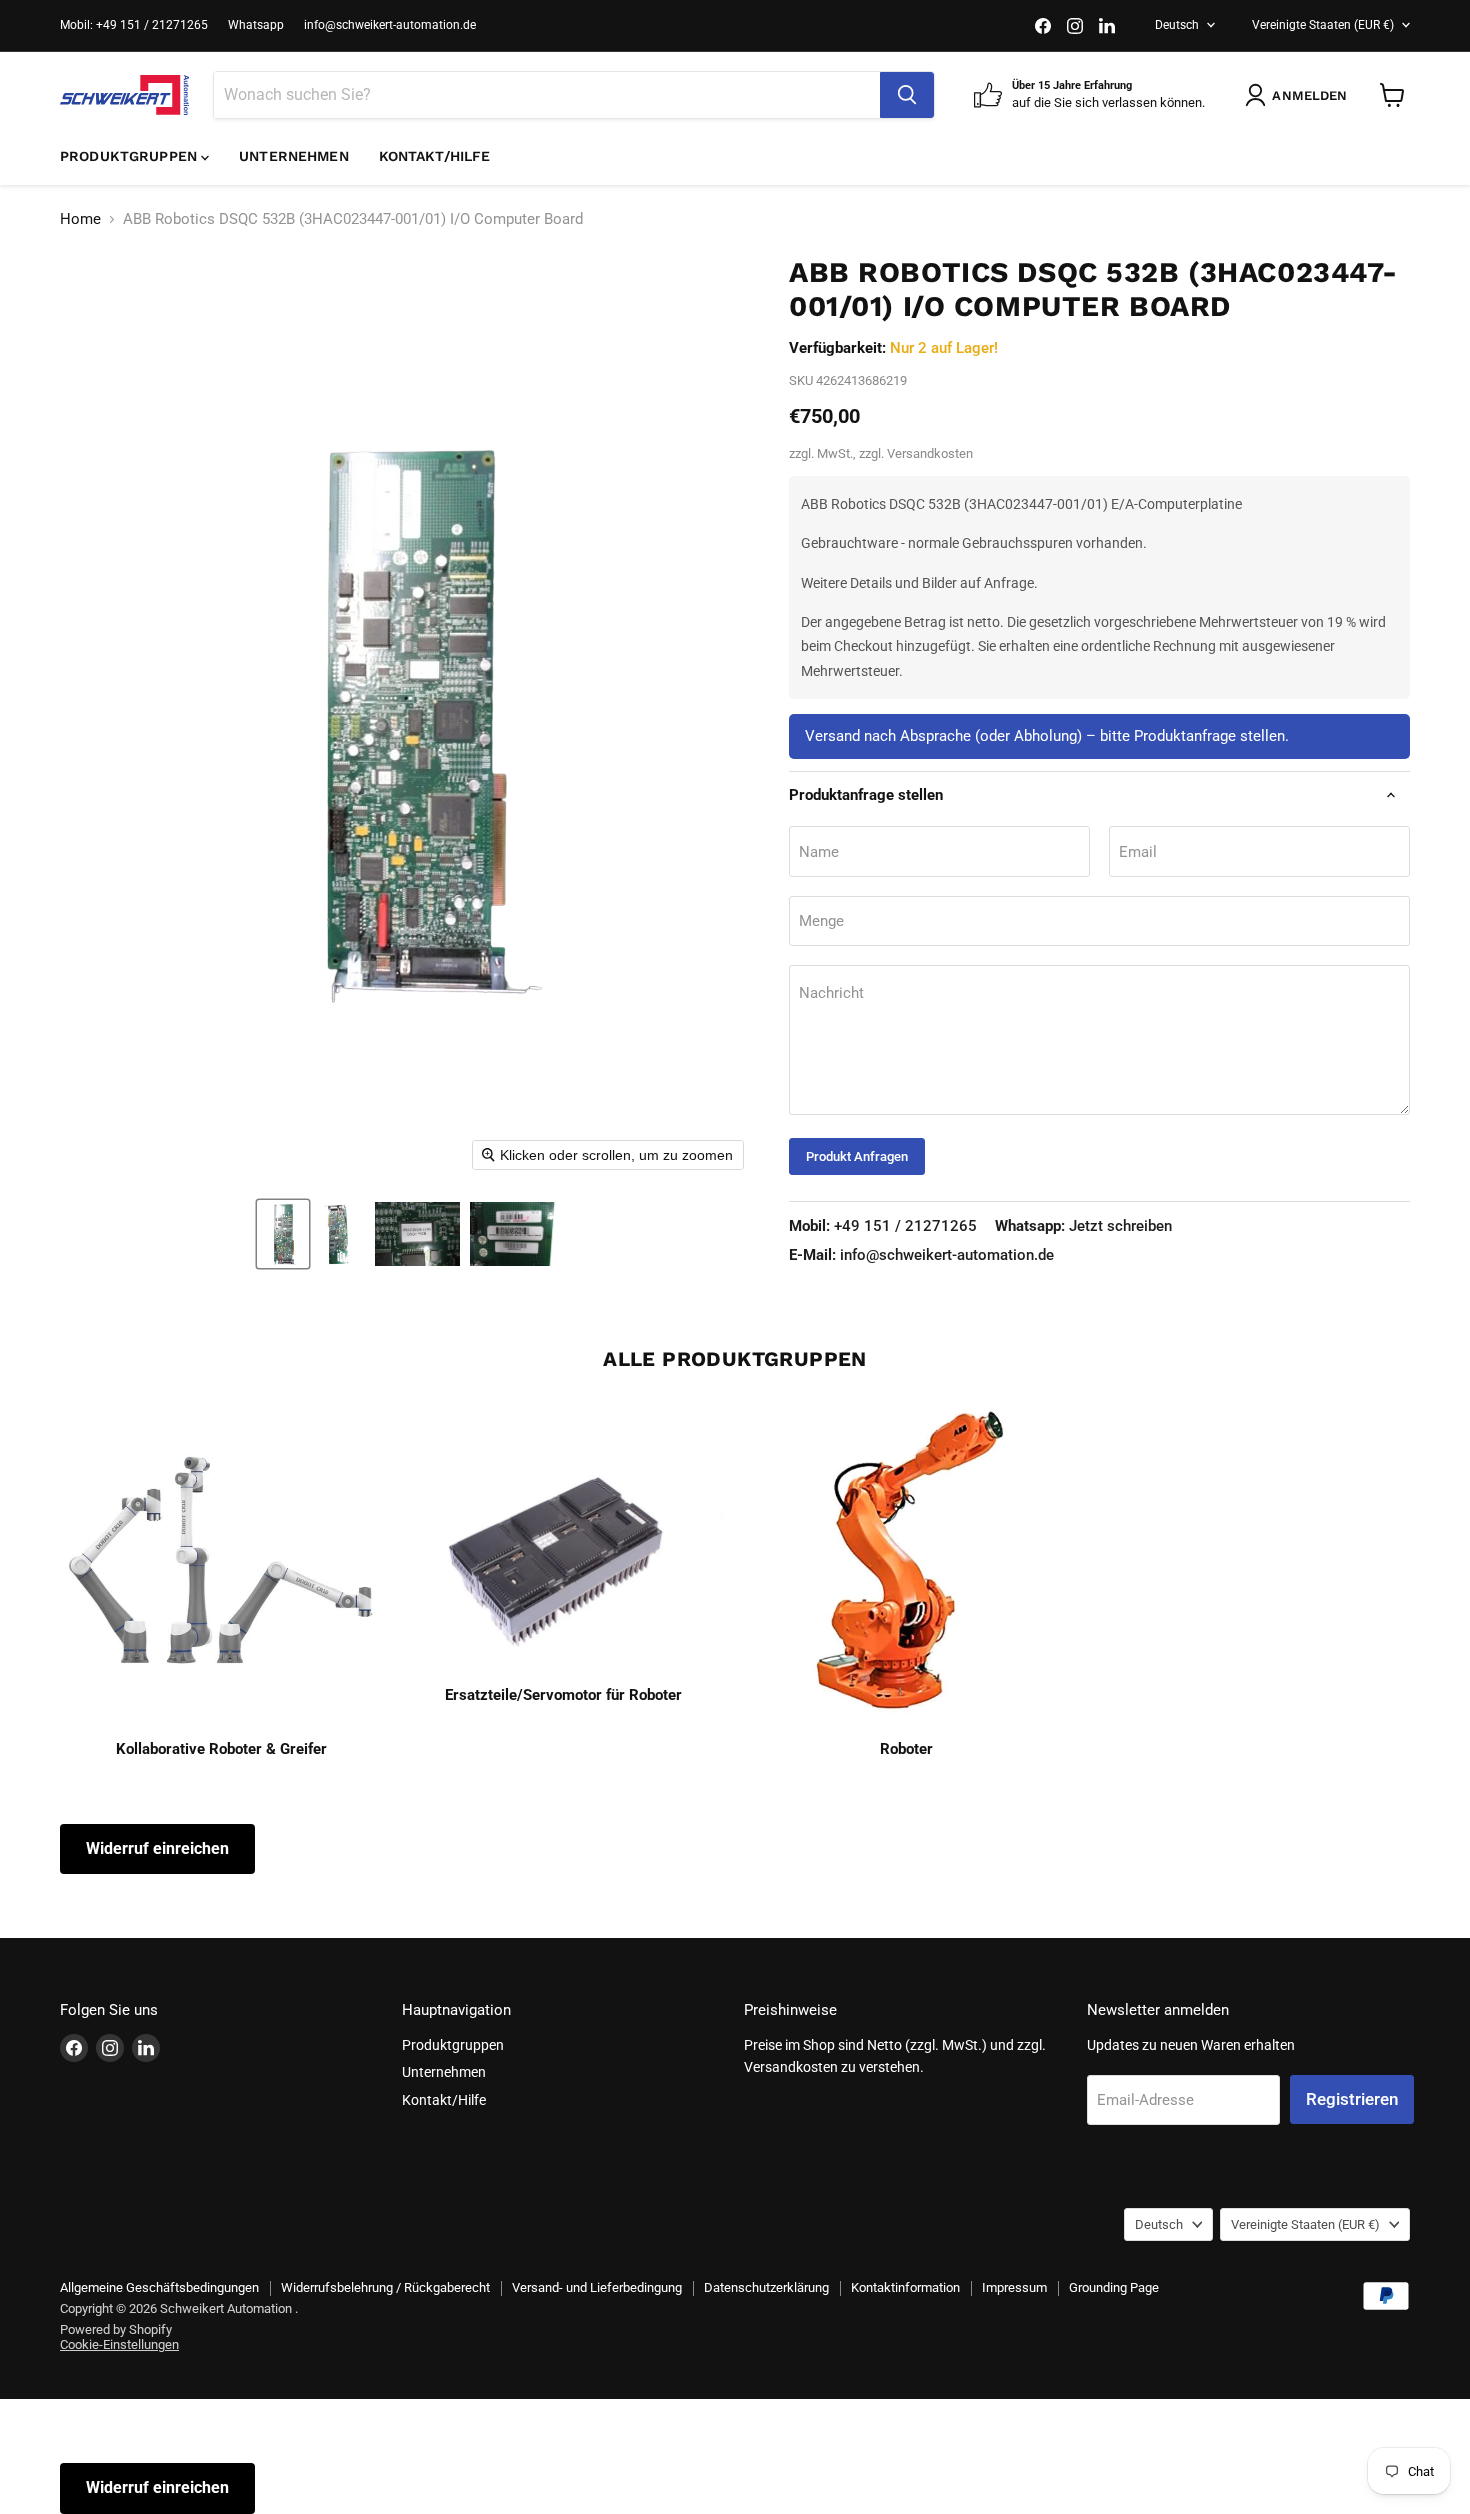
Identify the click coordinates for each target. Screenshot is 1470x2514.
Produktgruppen (130, 156)
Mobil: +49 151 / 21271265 (134, 25)
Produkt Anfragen (857, 1156)
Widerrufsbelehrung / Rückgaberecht (385, 2287)
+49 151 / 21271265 (883, 1226)
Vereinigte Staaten (1323, 25)
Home (80, 219)
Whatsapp (256, 25)
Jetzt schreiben (1083, 1226)
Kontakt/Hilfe (435, 156)
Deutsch (1177, 25)
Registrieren (1352, 2099)
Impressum (1014, 2287)
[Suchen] (907, 95)
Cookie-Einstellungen (119, 2344)
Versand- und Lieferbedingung (597, 2287)
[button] (283, 1234)
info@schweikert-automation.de (390, 25)
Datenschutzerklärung (766, 2287)
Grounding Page (1114, 2287)
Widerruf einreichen (157, 1848)
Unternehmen (294, 156)
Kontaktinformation (905, 2287)
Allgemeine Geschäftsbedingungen (159, 2287)
